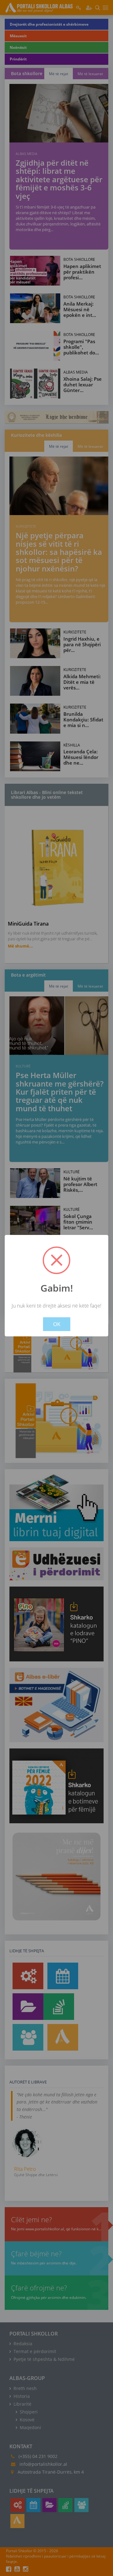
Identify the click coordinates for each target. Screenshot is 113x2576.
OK (57, 1324)
